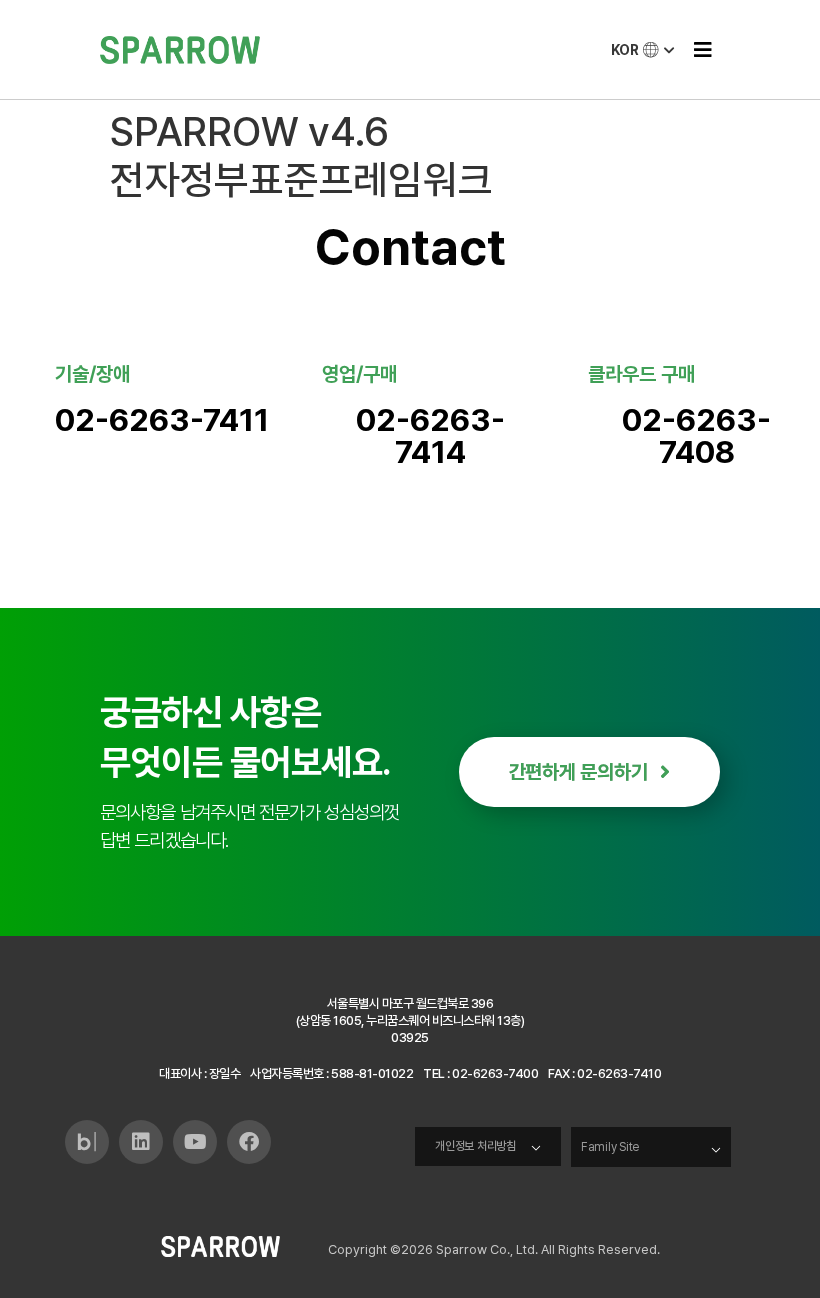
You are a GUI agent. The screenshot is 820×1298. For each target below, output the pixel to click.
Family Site (610, 1147)
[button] (702, 49)
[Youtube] (195, 1142)
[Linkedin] (141, 1142)
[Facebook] (249, 1142)
